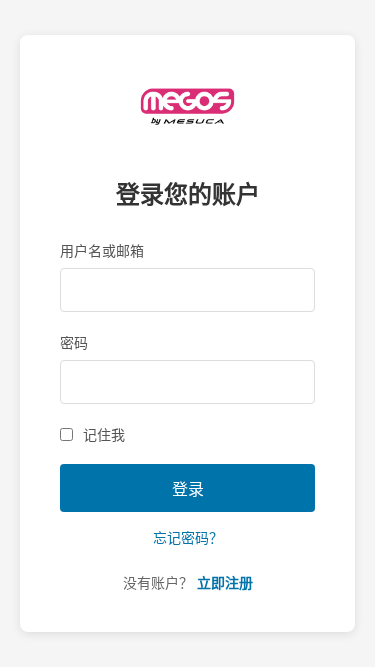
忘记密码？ (188, 538)
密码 (74, 343)
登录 (188, 489)
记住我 (104, 435)
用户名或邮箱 (102, 251)
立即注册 (225, 583)
